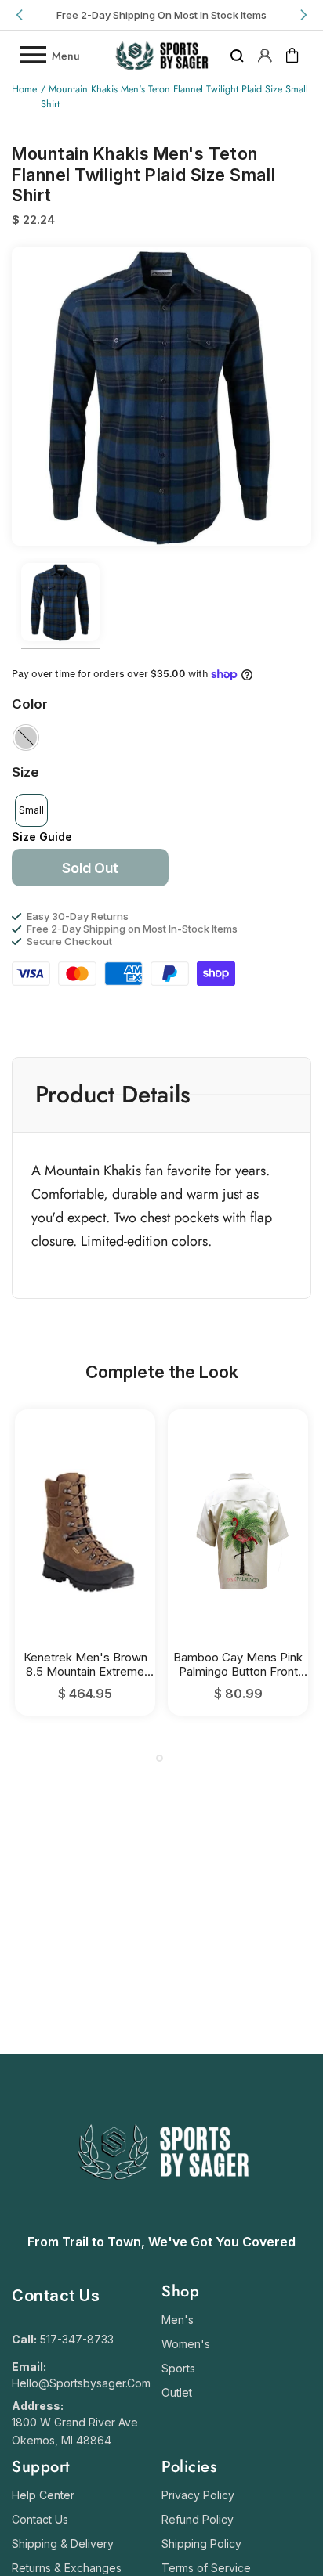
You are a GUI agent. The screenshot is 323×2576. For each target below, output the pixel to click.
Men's (178, 2320)
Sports (178, 2368)
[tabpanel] (85, 1562)
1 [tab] (160, 1758)
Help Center (43, 2495)
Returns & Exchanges (67, 2568)
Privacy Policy (198, 2495)
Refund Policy (198, 2519)
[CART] (292, 56)
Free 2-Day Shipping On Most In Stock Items (161, 15)
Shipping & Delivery (63, 2544)
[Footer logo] (162, 2218)
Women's (186, 2344)
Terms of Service (206, 2568)
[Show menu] (32, 56)
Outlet (177, 2392)
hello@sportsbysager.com (81, 2383)
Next (303, 15)
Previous (20, 15)
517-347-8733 (77, 2339)
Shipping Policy (201, 2544)
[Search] (237, 56)
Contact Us (40, 2519)
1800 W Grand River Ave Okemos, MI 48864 (75, 2431)
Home (24, 89)
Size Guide (42, 837)
